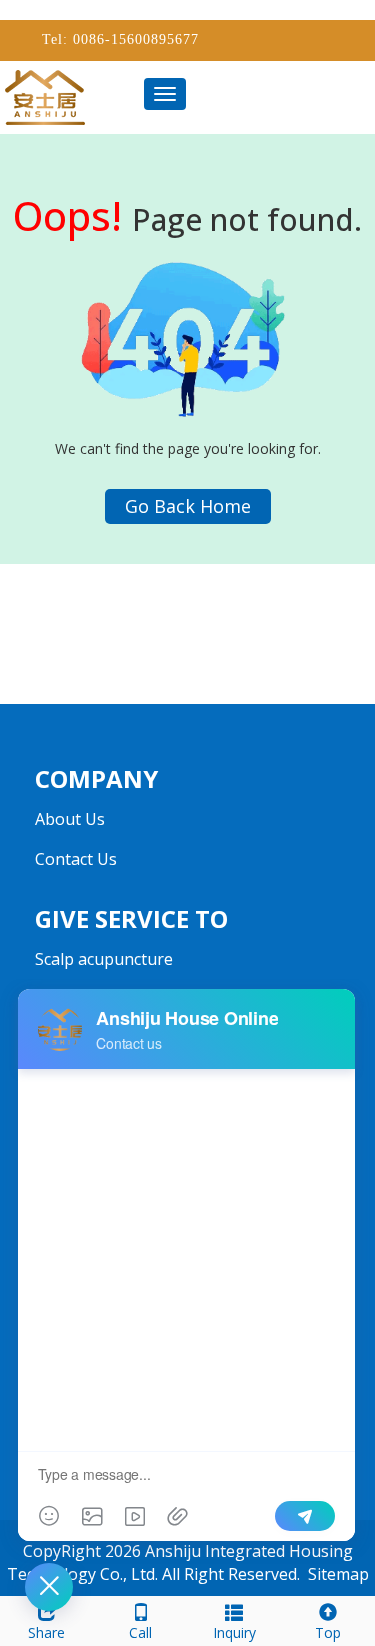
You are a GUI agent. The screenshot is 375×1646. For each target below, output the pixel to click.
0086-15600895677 (133, 39)
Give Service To (131, 918)
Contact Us (76, 859)
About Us (70, 819)
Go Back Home (188, 506)
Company (96, 778)
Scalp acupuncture (104, 959)
